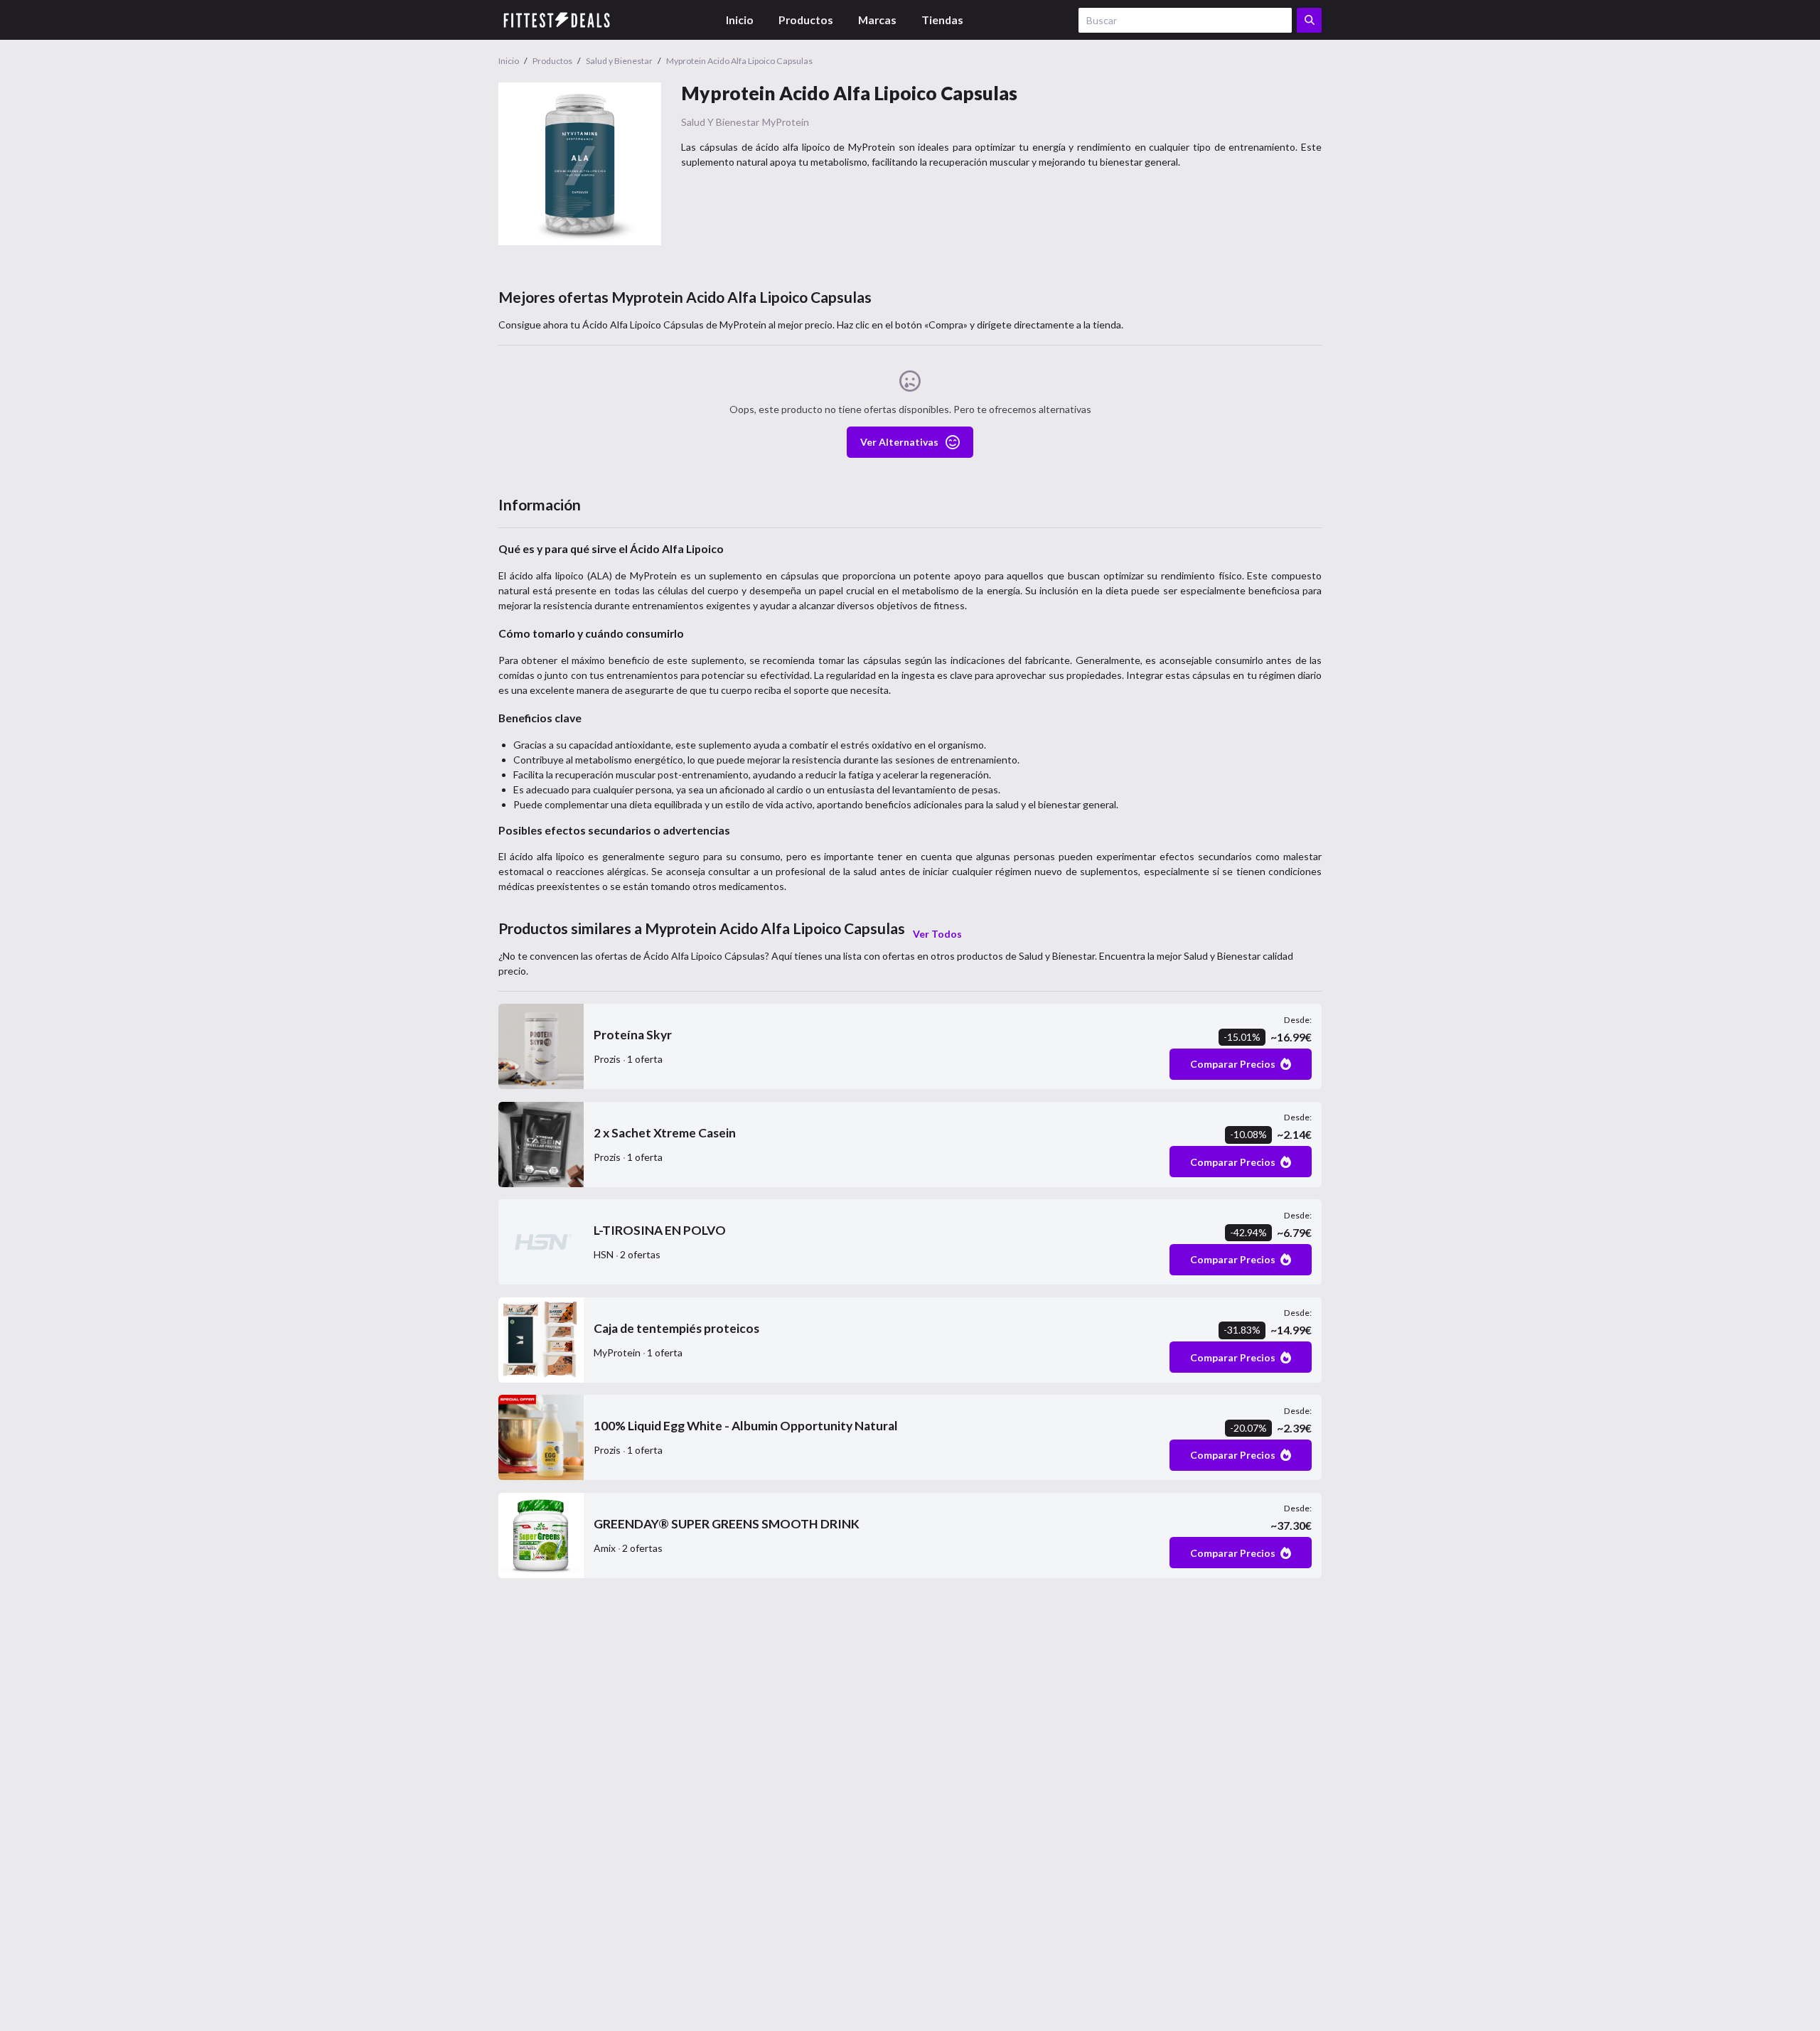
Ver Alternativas (899, 442)
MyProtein (786, 122)
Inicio (740, 20)
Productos (806, 20)
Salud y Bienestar (720, 122)
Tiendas (942, 20)
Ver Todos (937, 934)
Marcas (877, 20)
